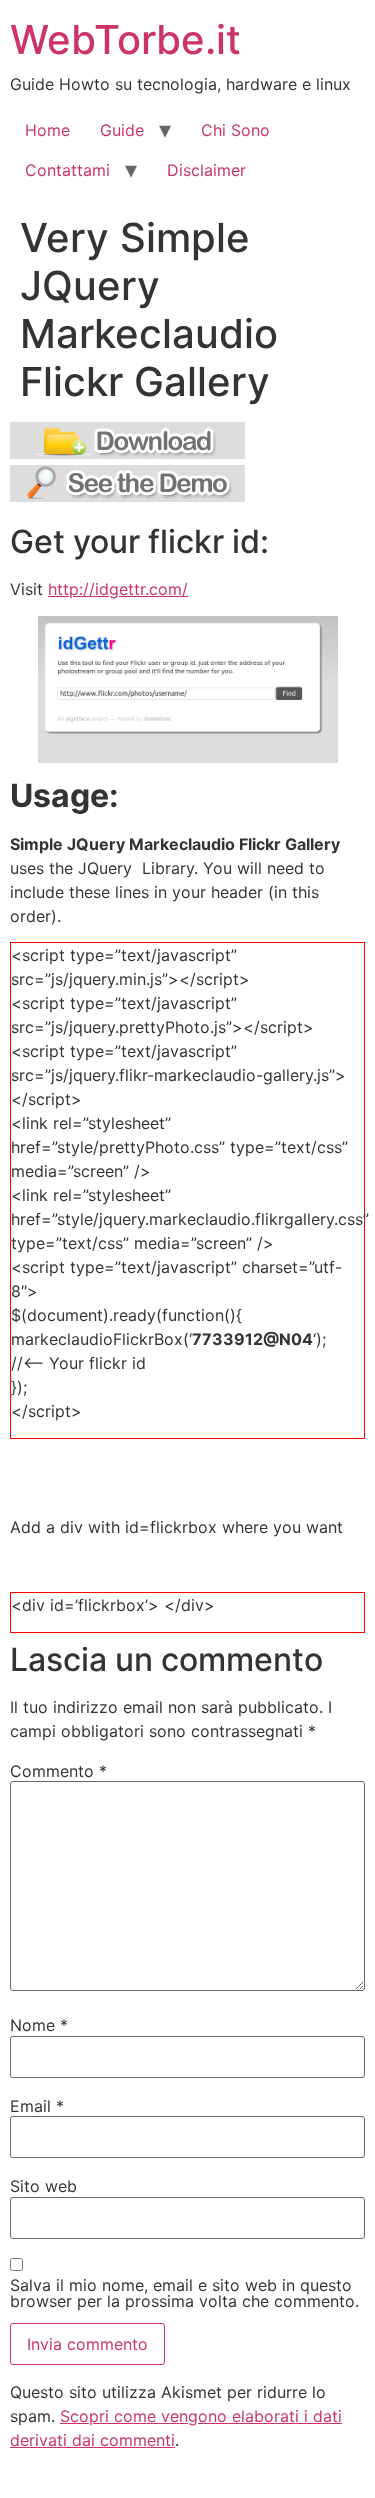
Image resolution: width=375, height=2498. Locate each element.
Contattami (67, 170)
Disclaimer (206, 170)
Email (37, 2106)
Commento (58, 1771)
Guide (122, 130)
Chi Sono (235, 130)
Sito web (43, 2186)
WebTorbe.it (125, 39)
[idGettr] (187, 690)
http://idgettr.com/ (118, 589)
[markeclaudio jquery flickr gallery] (127, 453)
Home (47, 130)
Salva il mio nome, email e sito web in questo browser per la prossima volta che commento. (184, 2293)
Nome (39, 2025)
